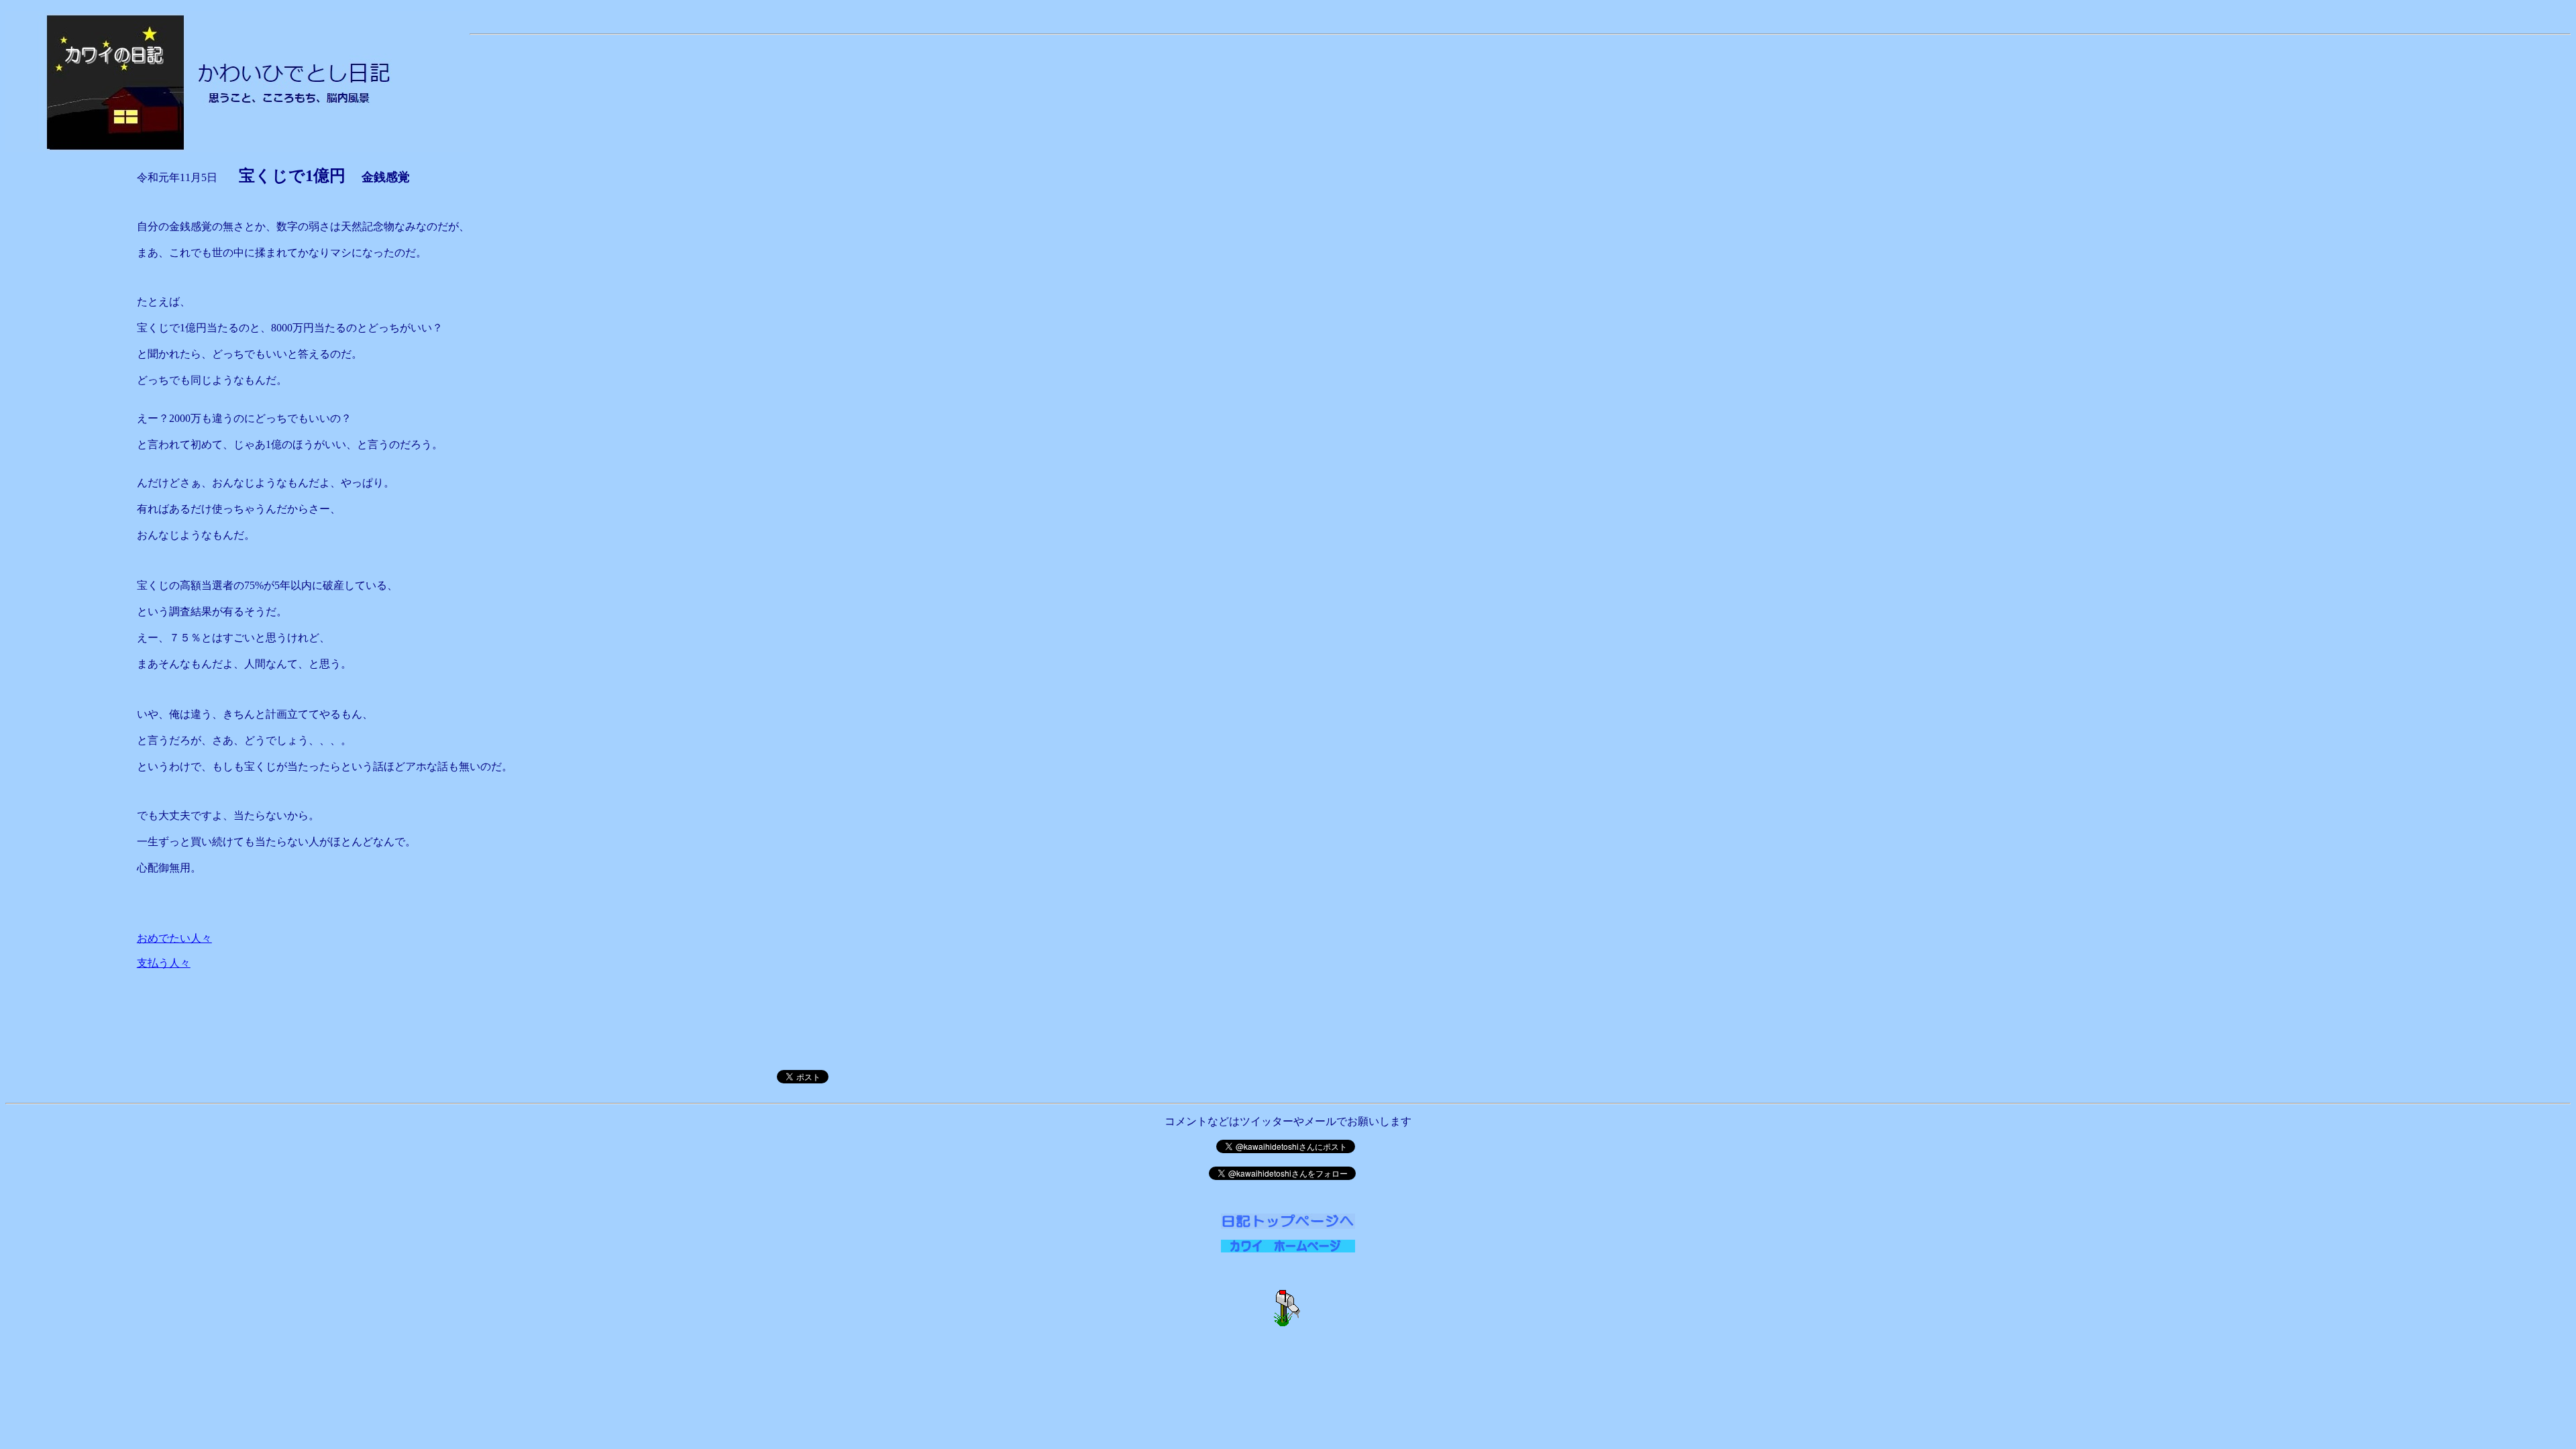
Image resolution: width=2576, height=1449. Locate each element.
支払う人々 (164, 963)
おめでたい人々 (174, 938)
